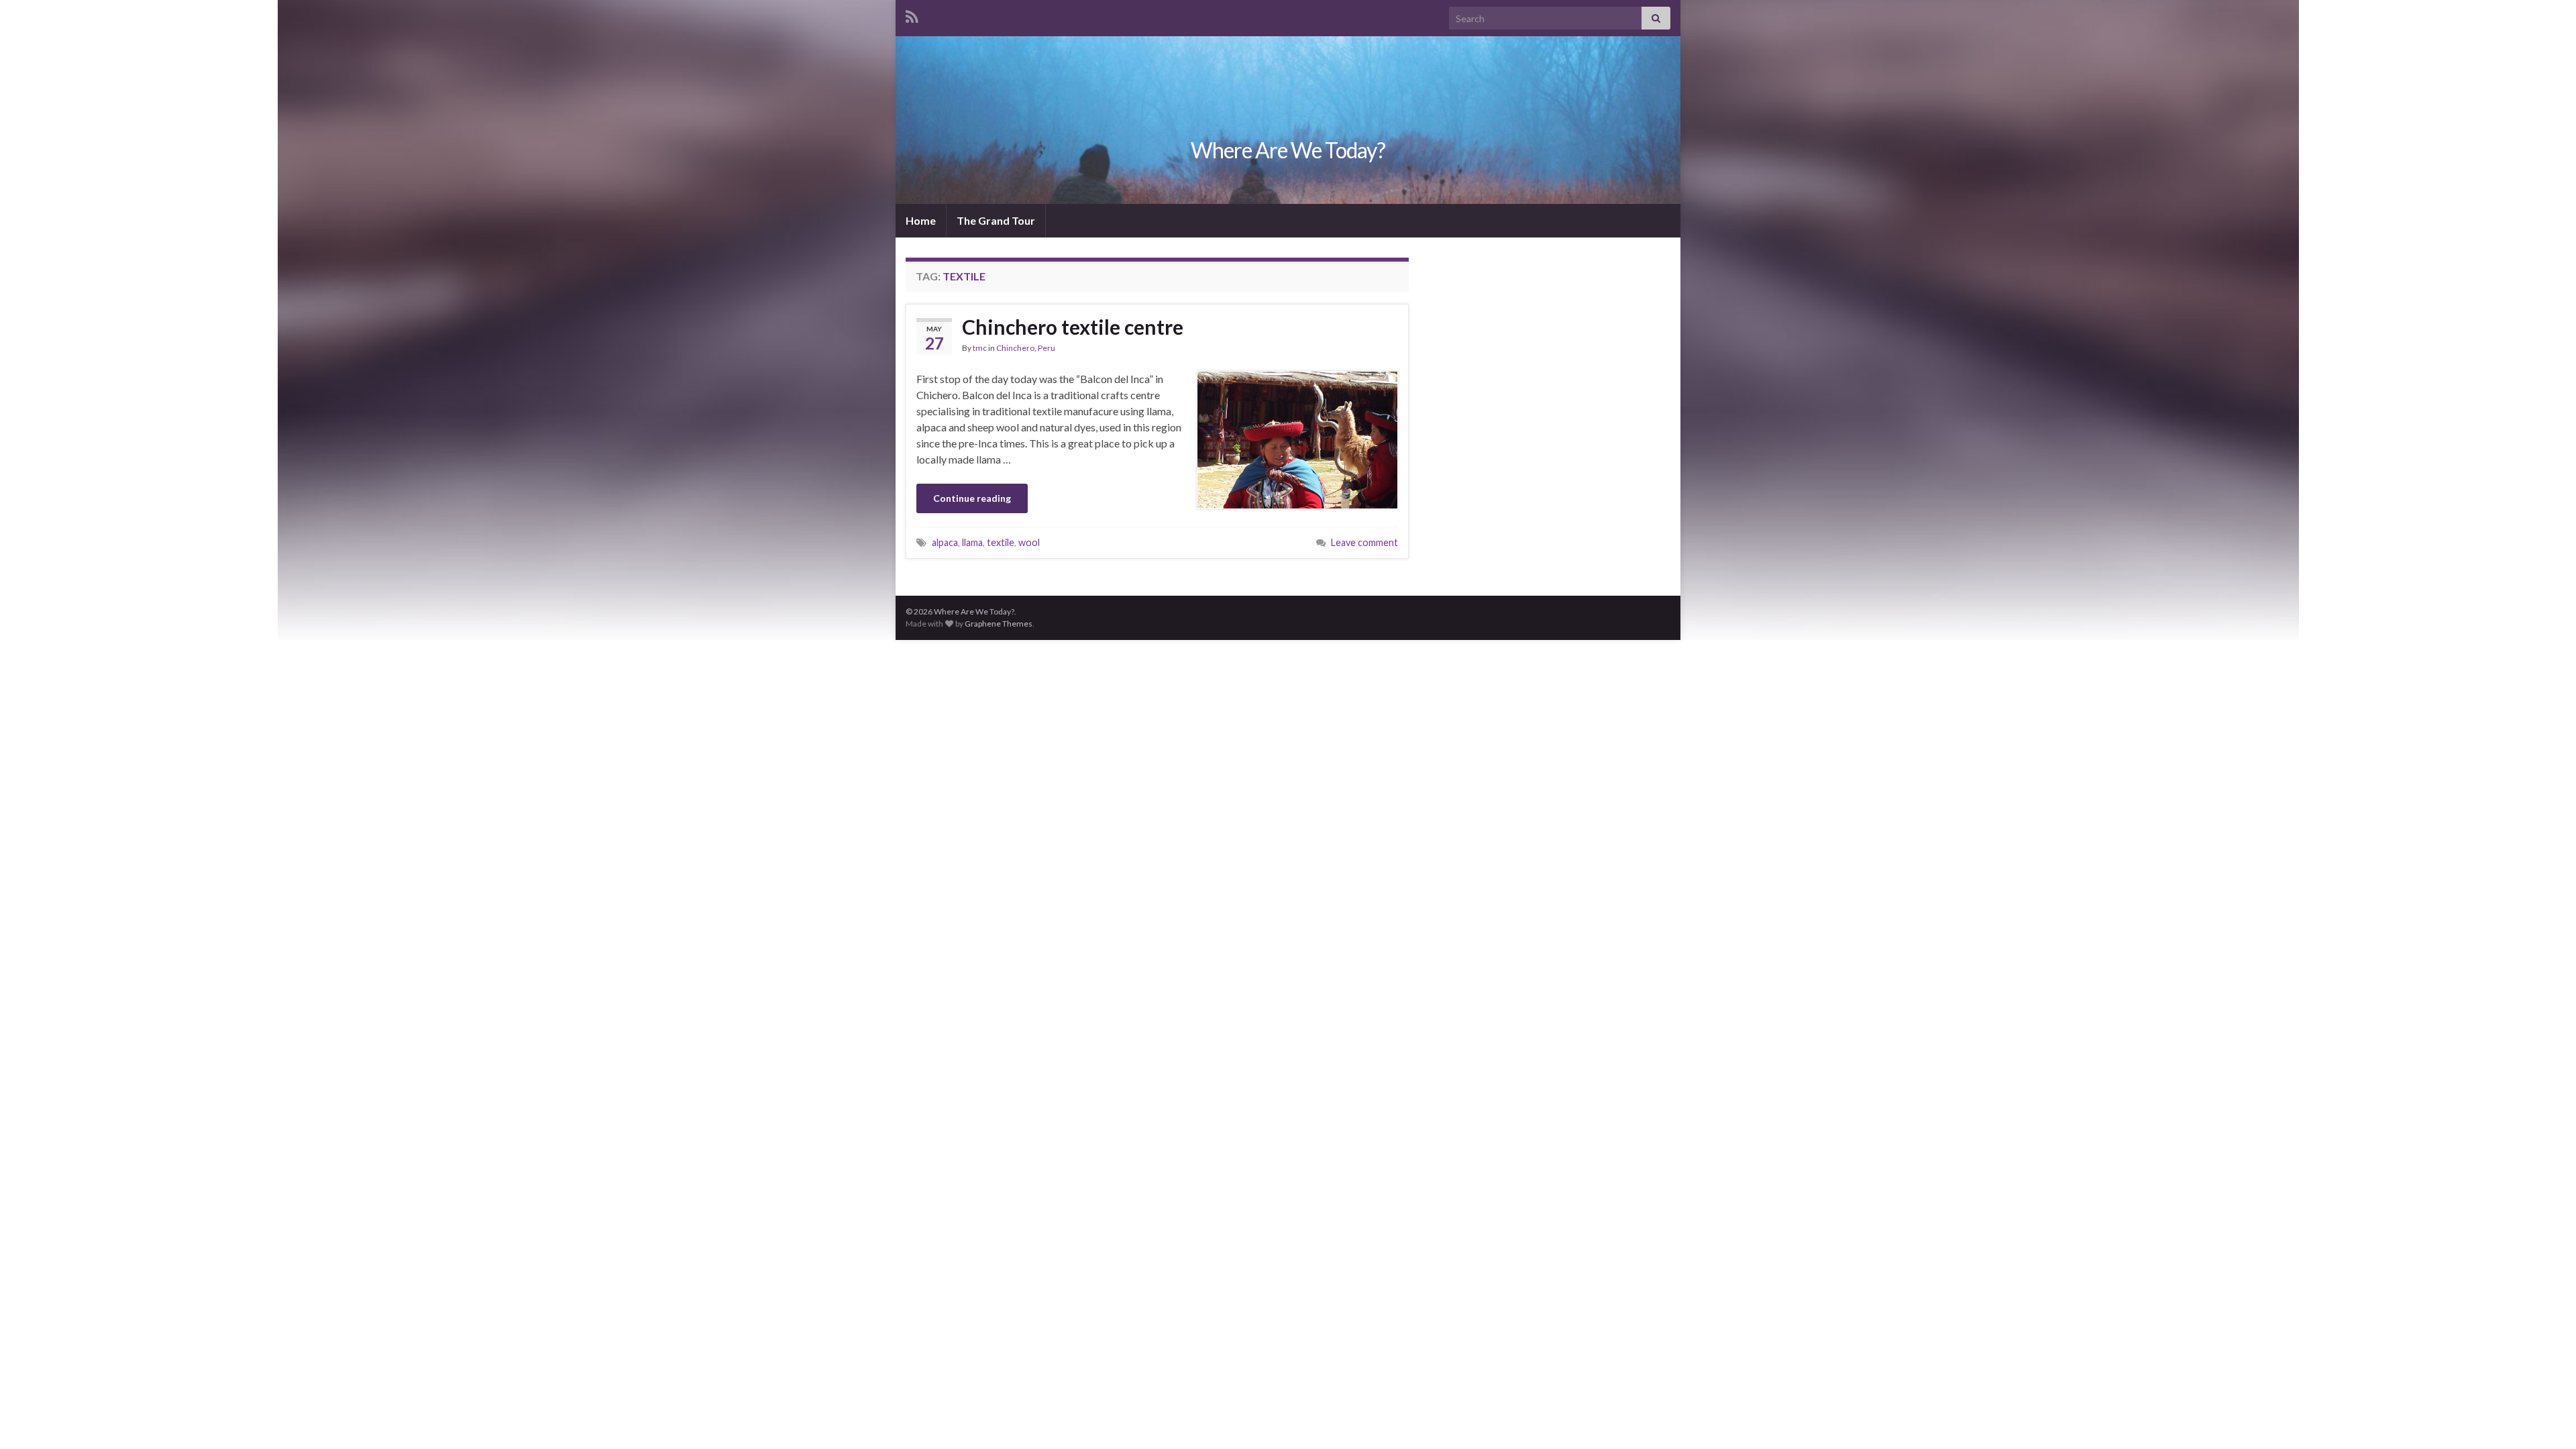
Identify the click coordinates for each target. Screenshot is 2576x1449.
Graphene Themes (999, 624)
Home (921, 220)
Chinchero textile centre (1073, 327)
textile (1001, 542)
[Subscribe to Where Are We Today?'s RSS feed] (912, 14)
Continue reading (972, 498)
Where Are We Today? (1288, 150)
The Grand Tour (996, 220)
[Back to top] (2546, 1419)
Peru (1046, 348)
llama (972, 542)
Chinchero (1015, 348)
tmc (980, 348)
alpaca (945, 542)
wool (1029, 542)
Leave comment (1364, 542)
